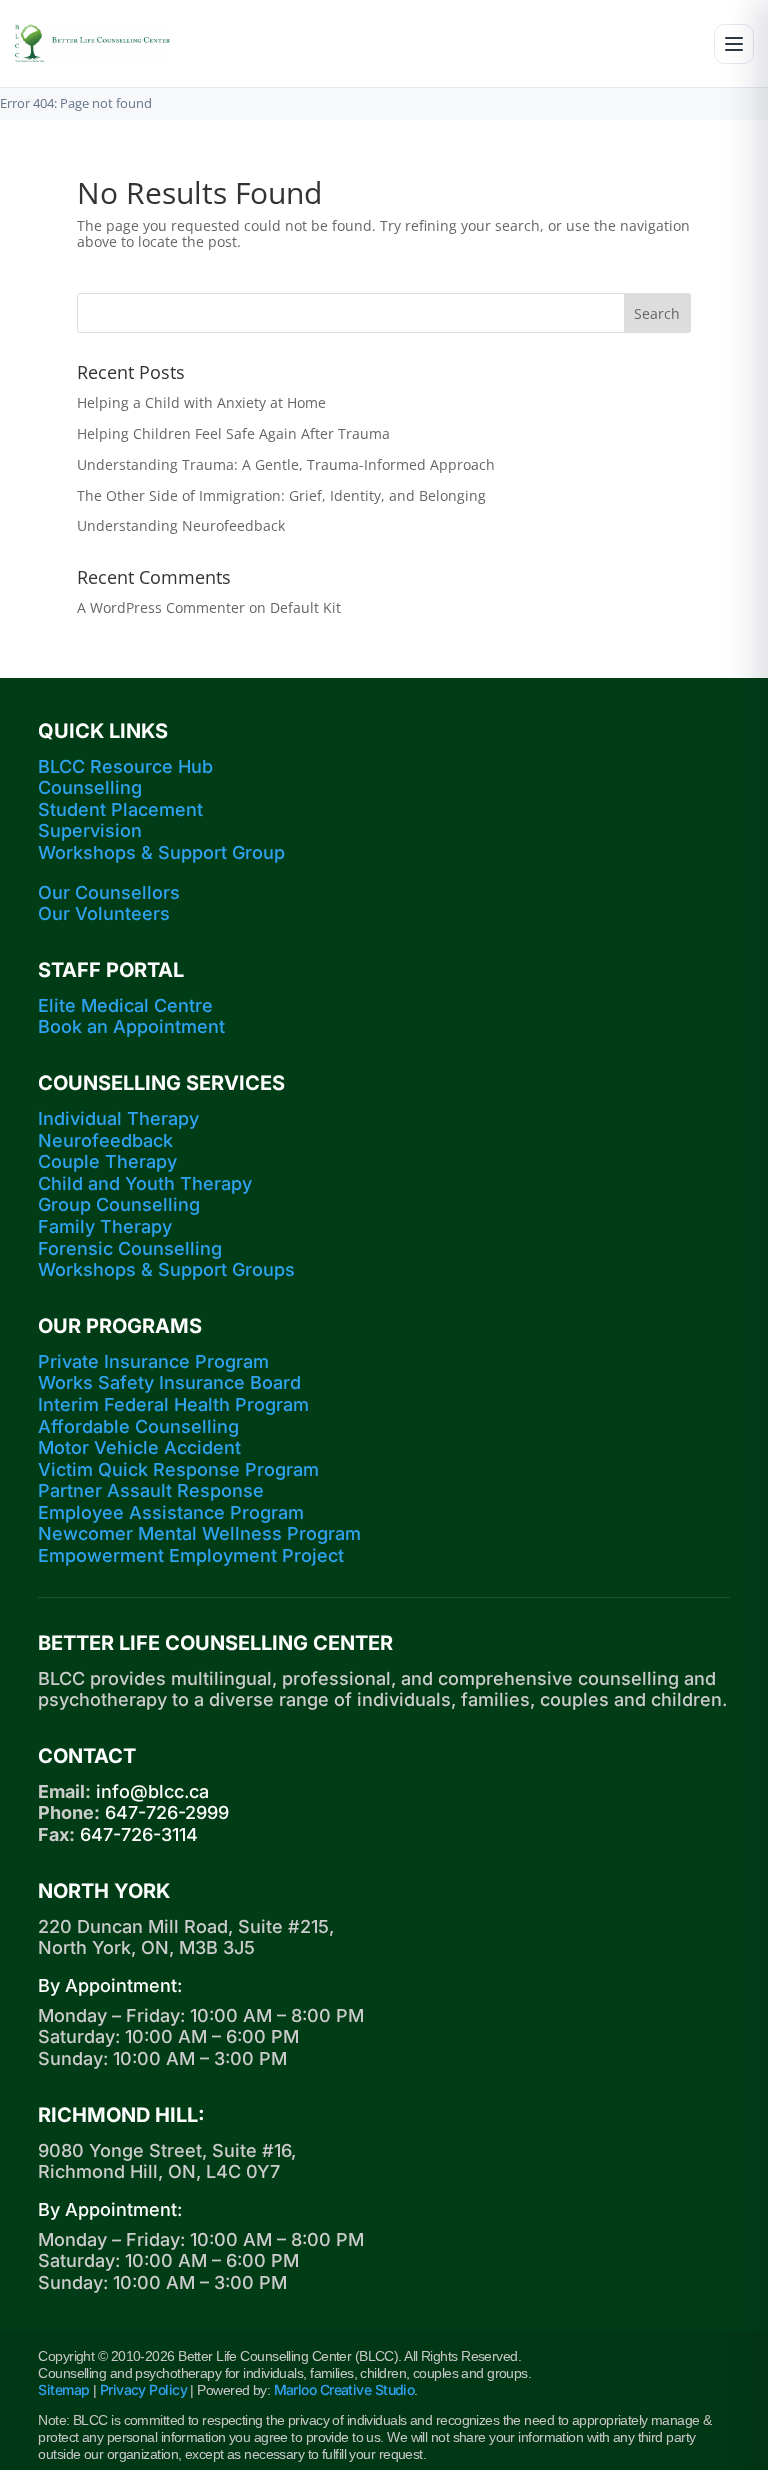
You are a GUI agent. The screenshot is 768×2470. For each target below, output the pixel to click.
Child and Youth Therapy (145, 1183)
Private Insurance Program (153, 1361)
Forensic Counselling (130, 1248)
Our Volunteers (104, 913)
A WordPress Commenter (161, 607)
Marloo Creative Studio (344, 2389)
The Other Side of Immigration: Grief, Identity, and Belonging (281, 495)
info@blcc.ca (152, 1791)
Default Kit (305, 607)
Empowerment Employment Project (191, 1555)
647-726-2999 (167, 1812)
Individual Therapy (118, 1118)
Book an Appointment (131, 1026)
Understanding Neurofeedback (181, 525)
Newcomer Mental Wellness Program (199, 1533)
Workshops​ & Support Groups (166, 1269)
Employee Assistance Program (171, 1512)
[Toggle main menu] (734, 44)
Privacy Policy (143, 2389)
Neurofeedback (105, 1140)
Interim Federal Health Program (173, 1404)
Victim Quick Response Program (178, 1469)
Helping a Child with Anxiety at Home (201, 402)
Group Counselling (119, 1204)
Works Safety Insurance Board (169, 1382)
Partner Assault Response (151, 1490)
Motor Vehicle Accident (139, 1447)
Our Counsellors (109, 892)
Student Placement (120, 809)
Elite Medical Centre (125, 1005)
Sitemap (63, 2389)
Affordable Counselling (138, 1426)
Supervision (90, 830)
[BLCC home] (92, 44)
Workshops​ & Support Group (161, 852)
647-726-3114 (139, 1834)
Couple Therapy (107, 1161)
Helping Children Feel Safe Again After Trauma (233, 433)
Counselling (90, 787)
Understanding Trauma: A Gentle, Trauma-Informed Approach (286, 464)
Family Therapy (105, 1226)
